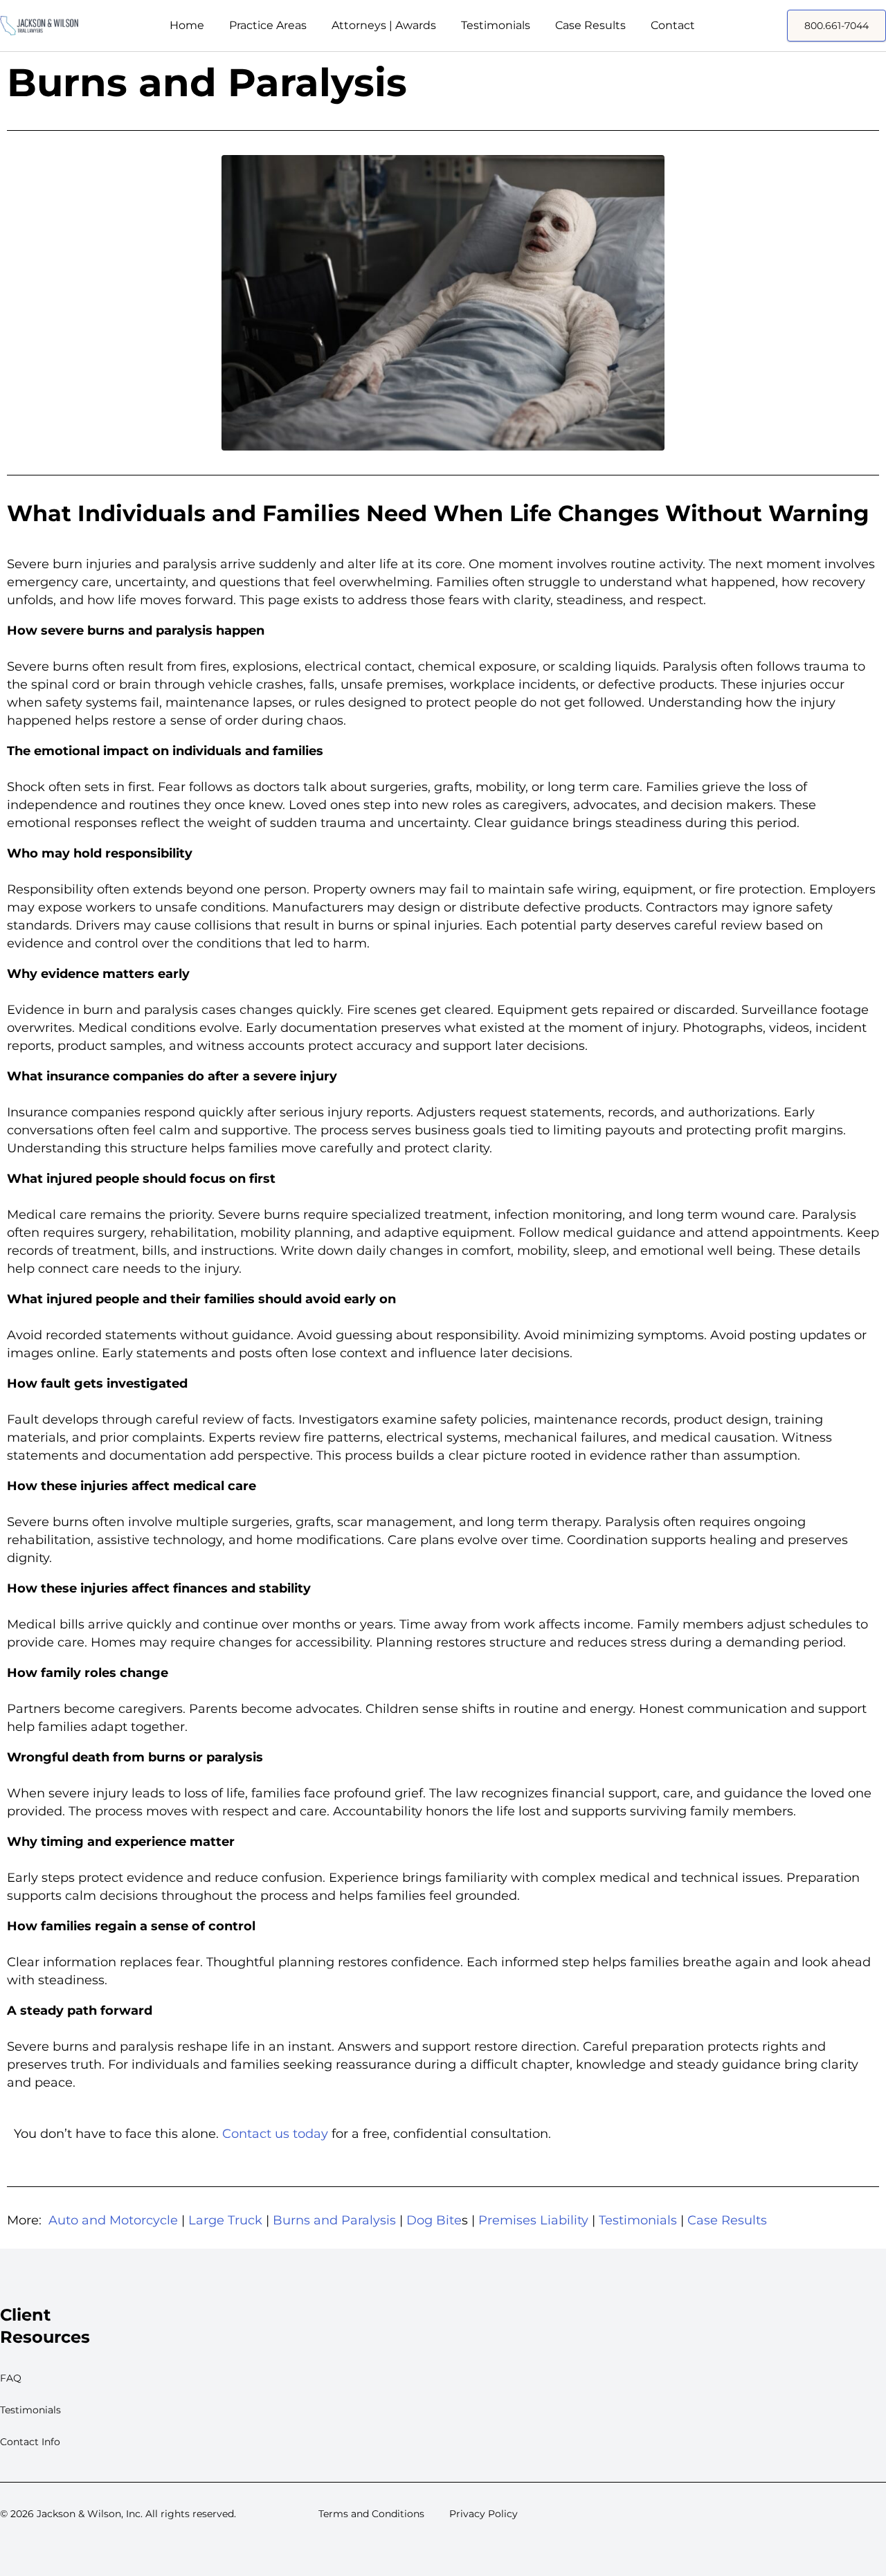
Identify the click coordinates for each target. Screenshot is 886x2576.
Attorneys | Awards (384, 25)
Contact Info (30, 2442)
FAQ (11, 2378)
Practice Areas (268, 25)
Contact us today (275, 2134)
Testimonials (496, 25)
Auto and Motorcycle (113, 2220)
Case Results (590, 25)
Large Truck (225, 2220)
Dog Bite (434, 2220)
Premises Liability (533, 2220)
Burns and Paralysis (334, 2220)
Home (187, 25)
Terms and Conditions (371, 2514)
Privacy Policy (483, 2514)
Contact (673, 25)
